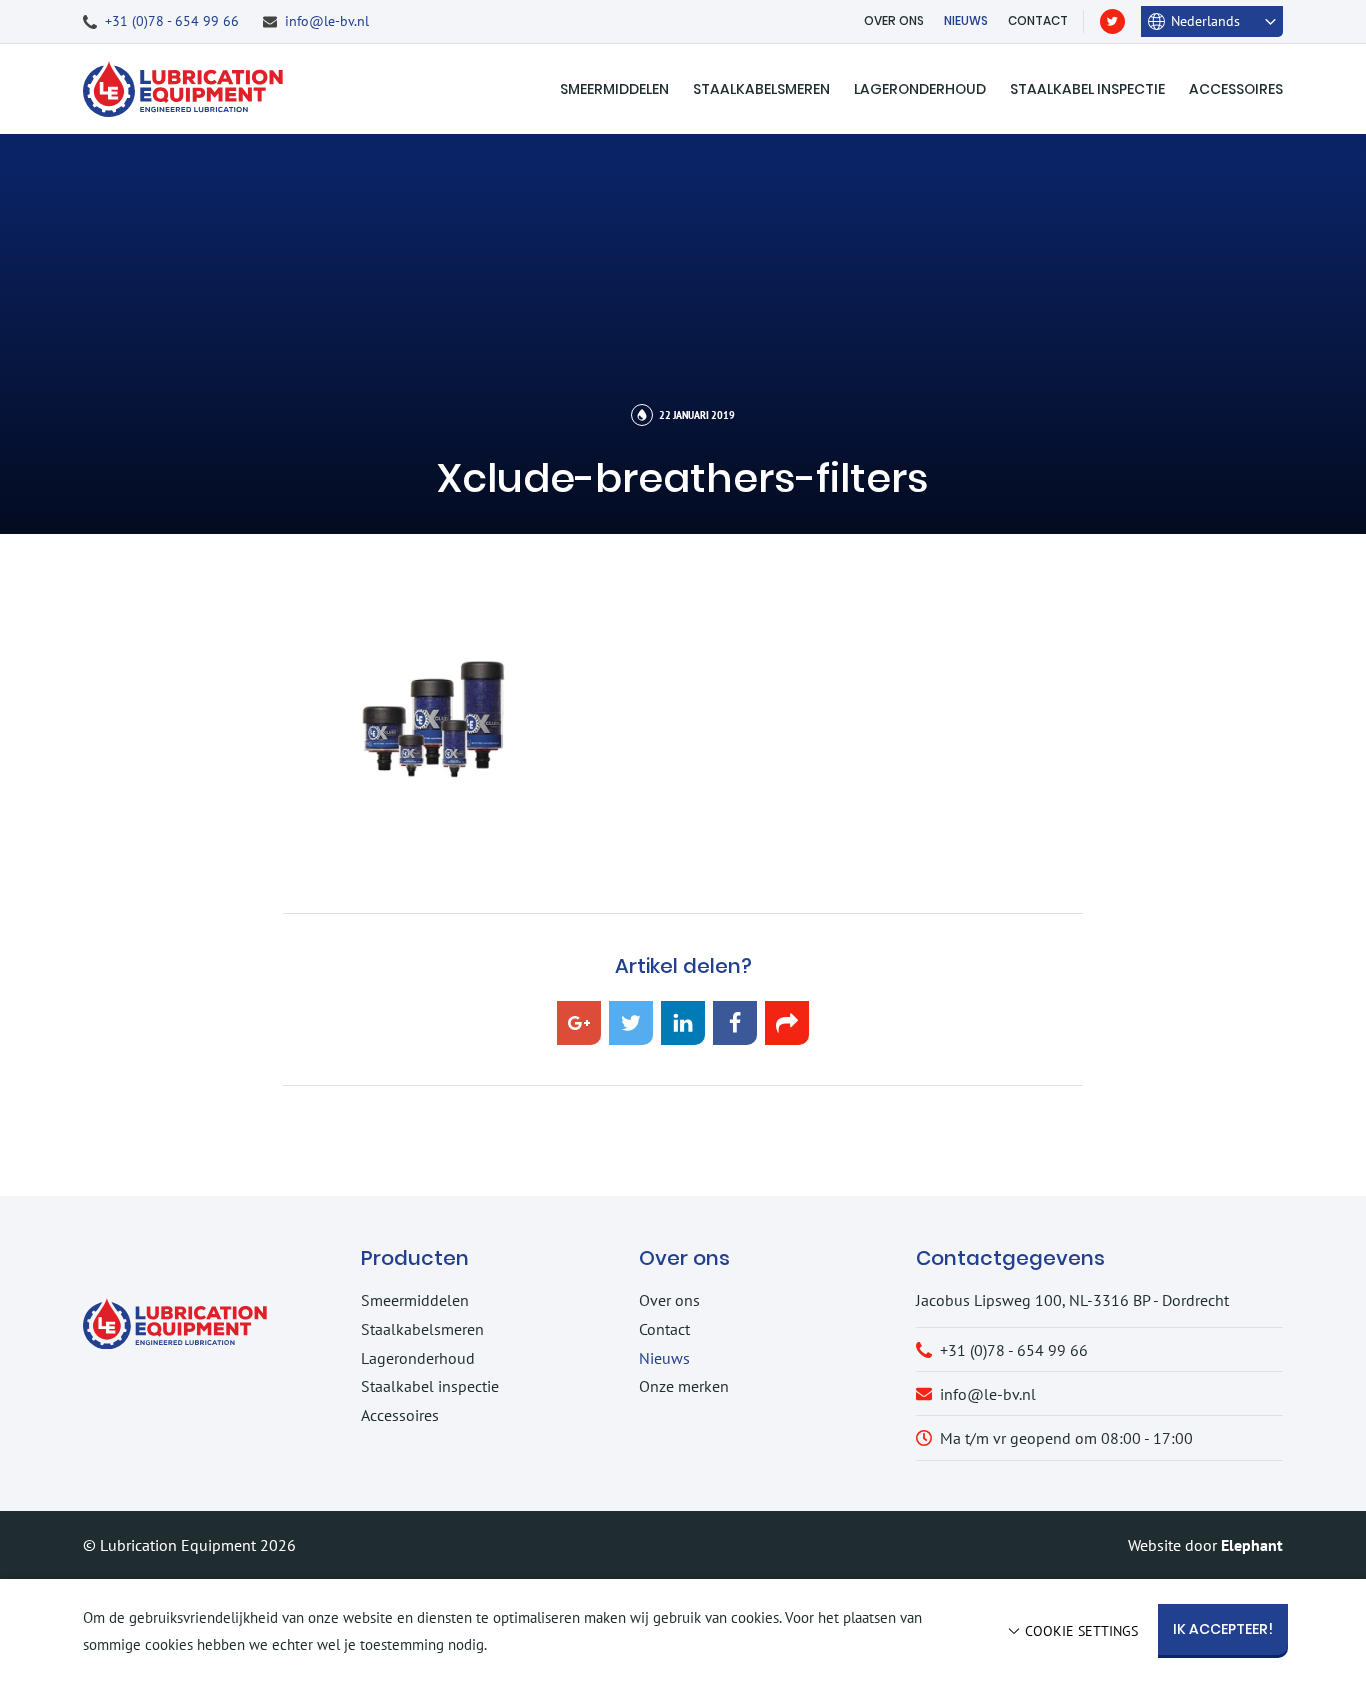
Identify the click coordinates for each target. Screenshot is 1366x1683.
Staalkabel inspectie (1087, 89)
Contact (1038, 20)
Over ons (894, 20)
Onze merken (684, 1386)
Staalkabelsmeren (761, 89)
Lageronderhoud (920, 89)
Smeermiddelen (614, 89)
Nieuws (966, 20)
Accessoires (1236, 89)
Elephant (1252, 1545)
